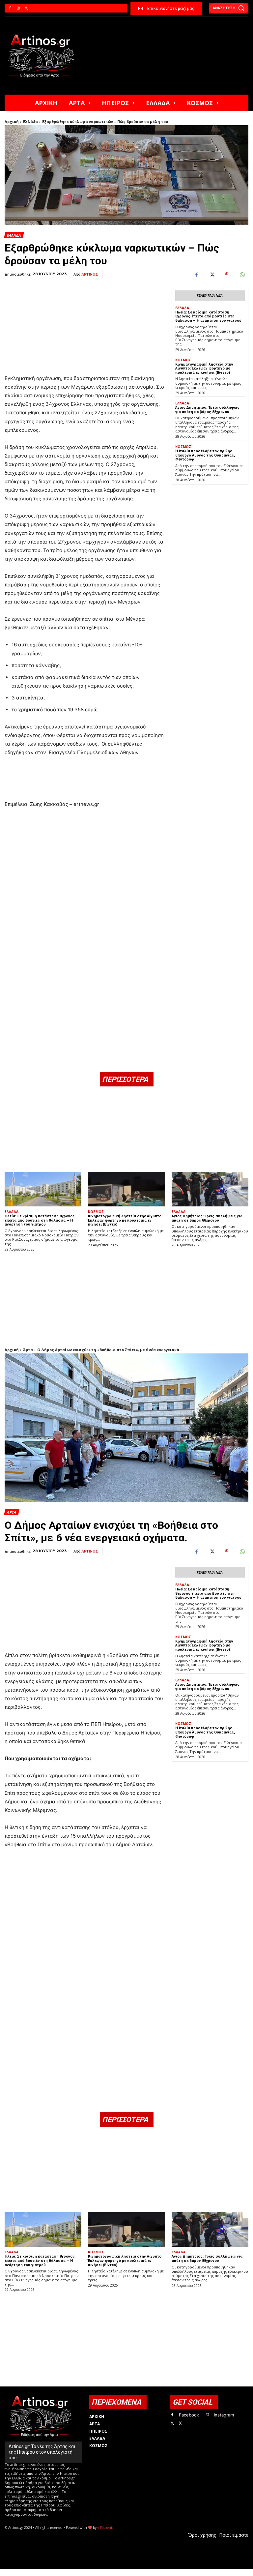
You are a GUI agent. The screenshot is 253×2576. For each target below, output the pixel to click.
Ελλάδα (30, 121)
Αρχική (12, 121)
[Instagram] (18, 8)
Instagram (224, 2415)
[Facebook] (10, 8)
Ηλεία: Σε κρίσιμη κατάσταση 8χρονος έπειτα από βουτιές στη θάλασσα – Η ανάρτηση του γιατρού (208, 316)
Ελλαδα (14, 235)
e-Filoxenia (106, 2528)
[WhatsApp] (242, 275)
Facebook (189, 2415)
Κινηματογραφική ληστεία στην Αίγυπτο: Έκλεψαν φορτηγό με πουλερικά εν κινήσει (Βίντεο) (204, 369)
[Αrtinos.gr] (44, 56)
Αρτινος (90, 274)
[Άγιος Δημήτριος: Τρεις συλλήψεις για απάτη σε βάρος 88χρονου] (210, 1189)
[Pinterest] (227, 275)
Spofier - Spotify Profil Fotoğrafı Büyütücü (50, 2573)
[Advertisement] (85, 320)
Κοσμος (183, 360)
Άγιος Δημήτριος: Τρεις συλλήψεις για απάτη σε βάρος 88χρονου (207, 410)
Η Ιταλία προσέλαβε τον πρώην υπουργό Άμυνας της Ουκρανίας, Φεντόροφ (205, 455)
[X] (27, 8)
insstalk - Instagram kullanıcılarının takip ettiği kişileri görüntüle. (164, 2573)
